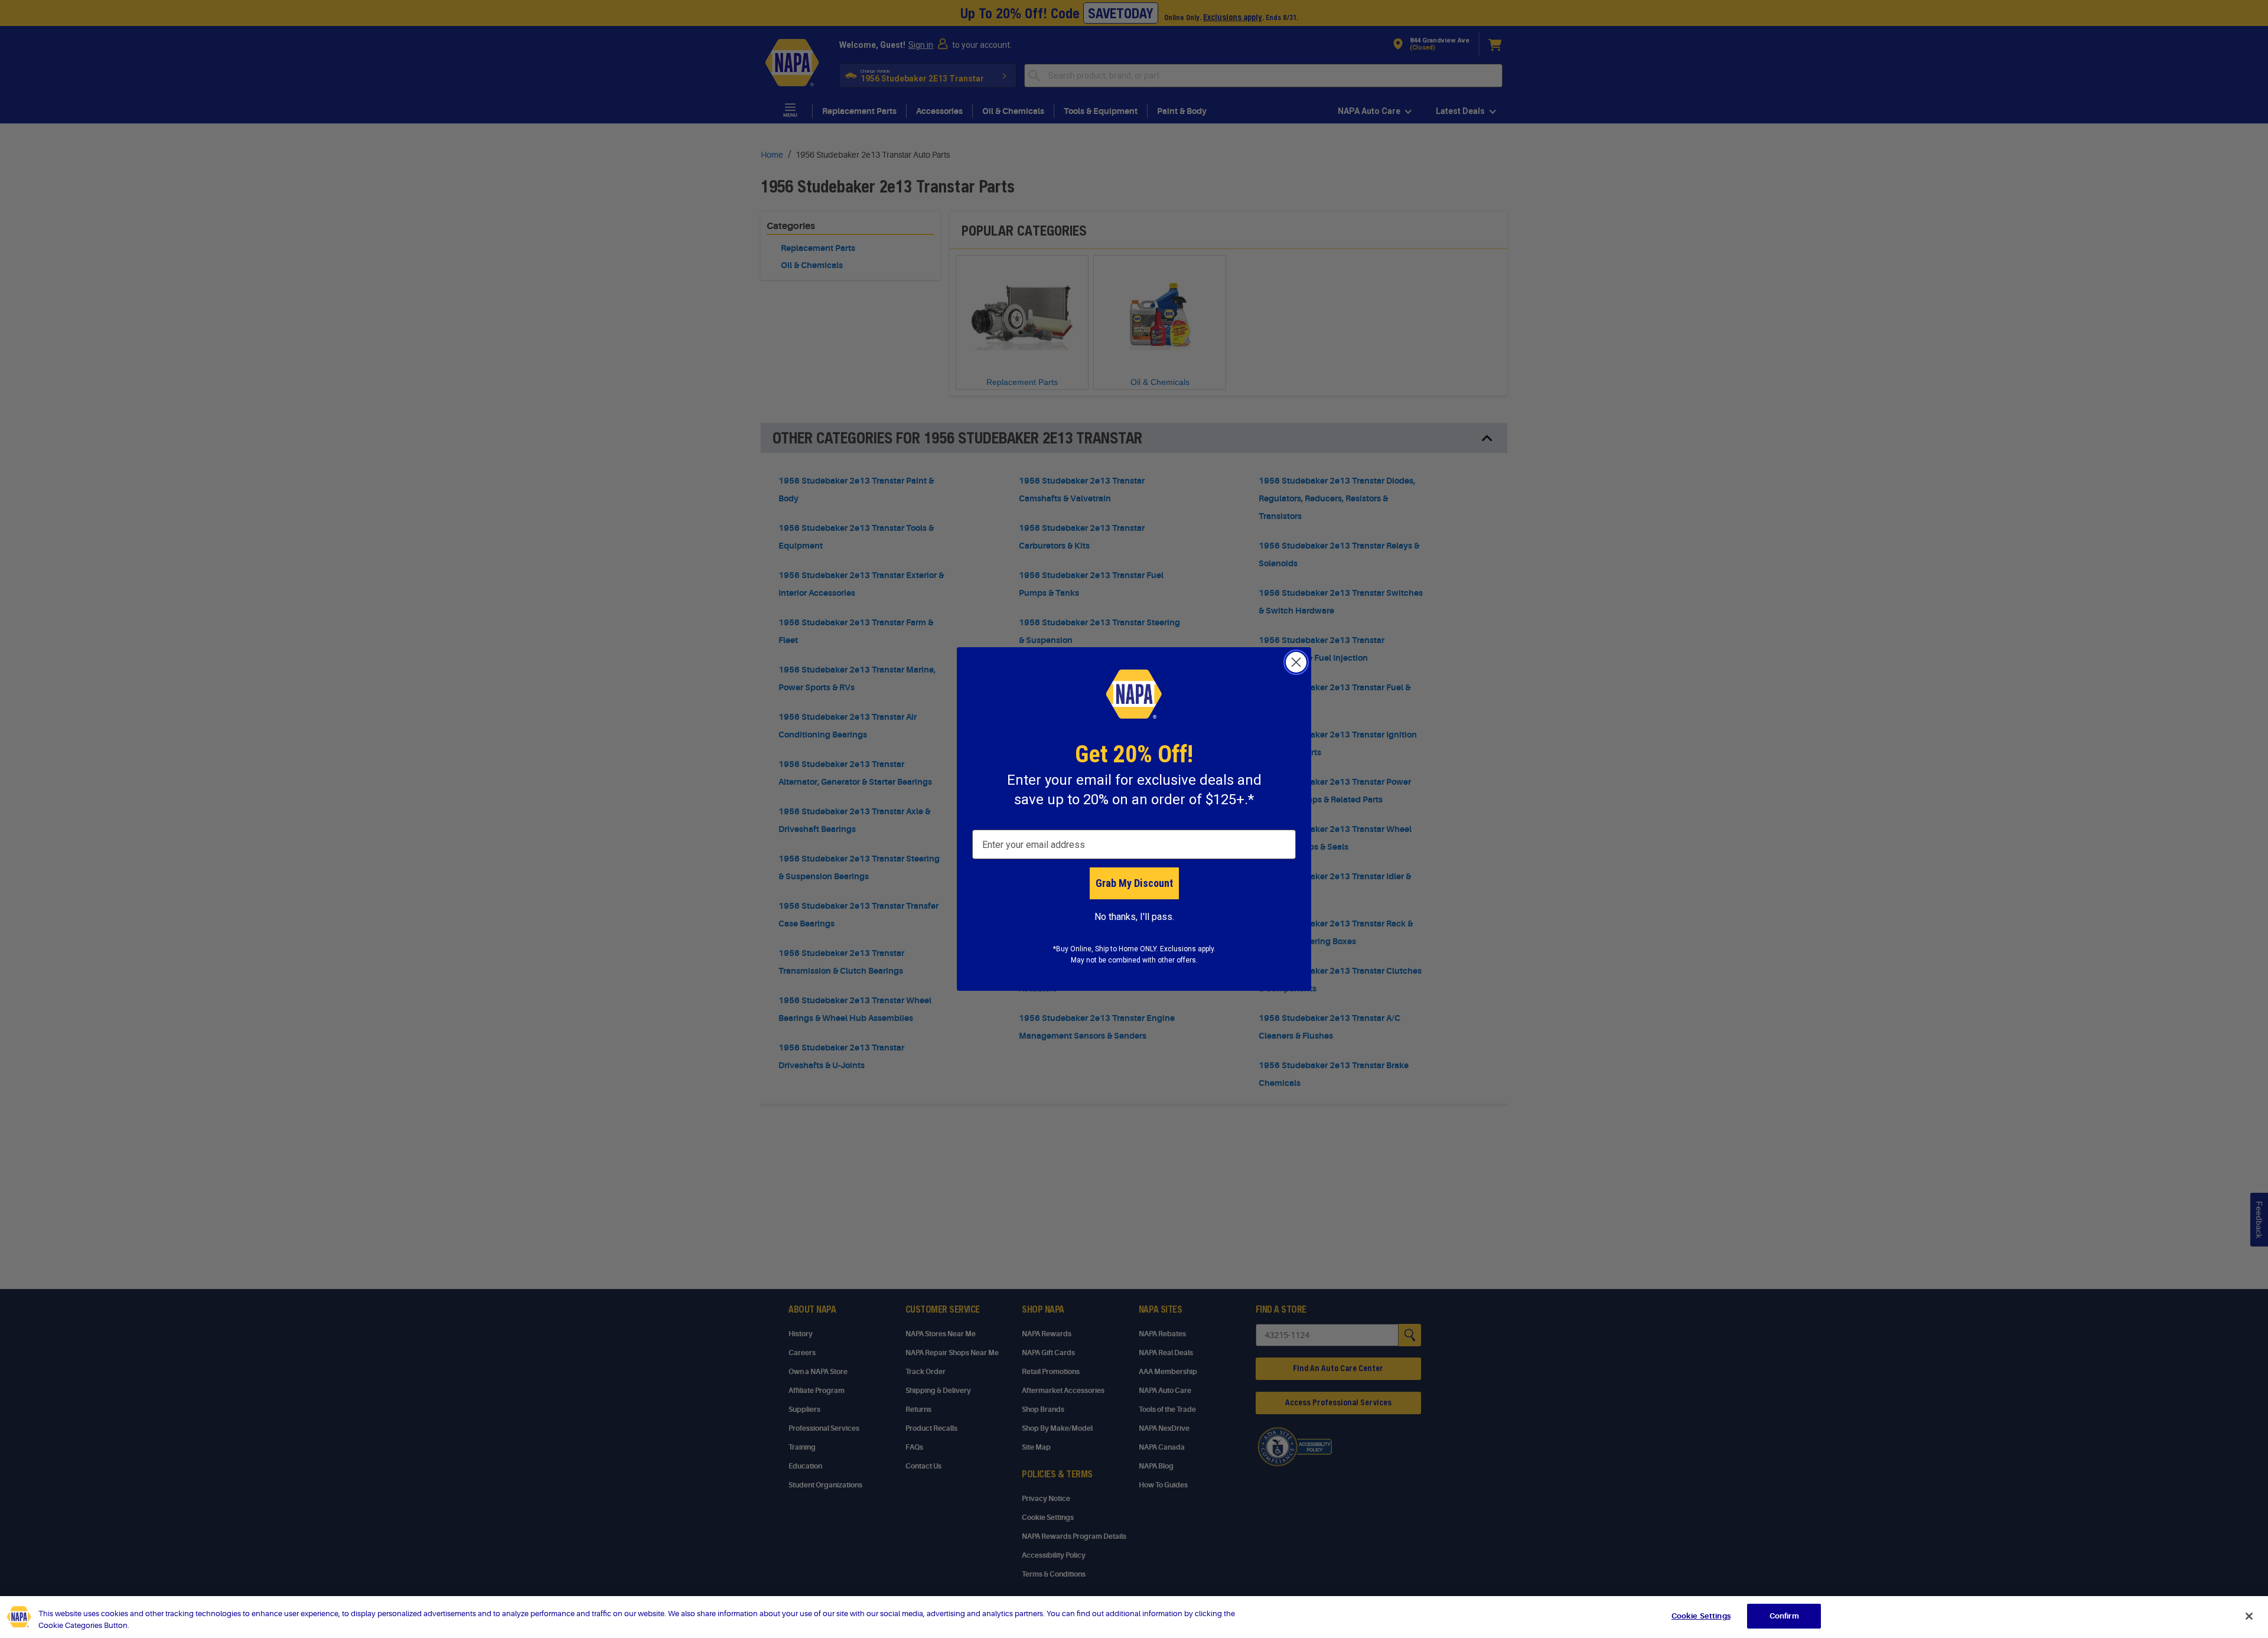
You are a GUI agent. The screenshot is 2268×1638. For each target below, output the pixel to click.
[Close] (2249, 1616)
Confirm (1784, 1616)
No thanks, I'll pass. (1134, 917)
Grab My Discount (1134, 883)
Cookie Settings (1701, 1616)
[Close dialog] (1296, 662)
